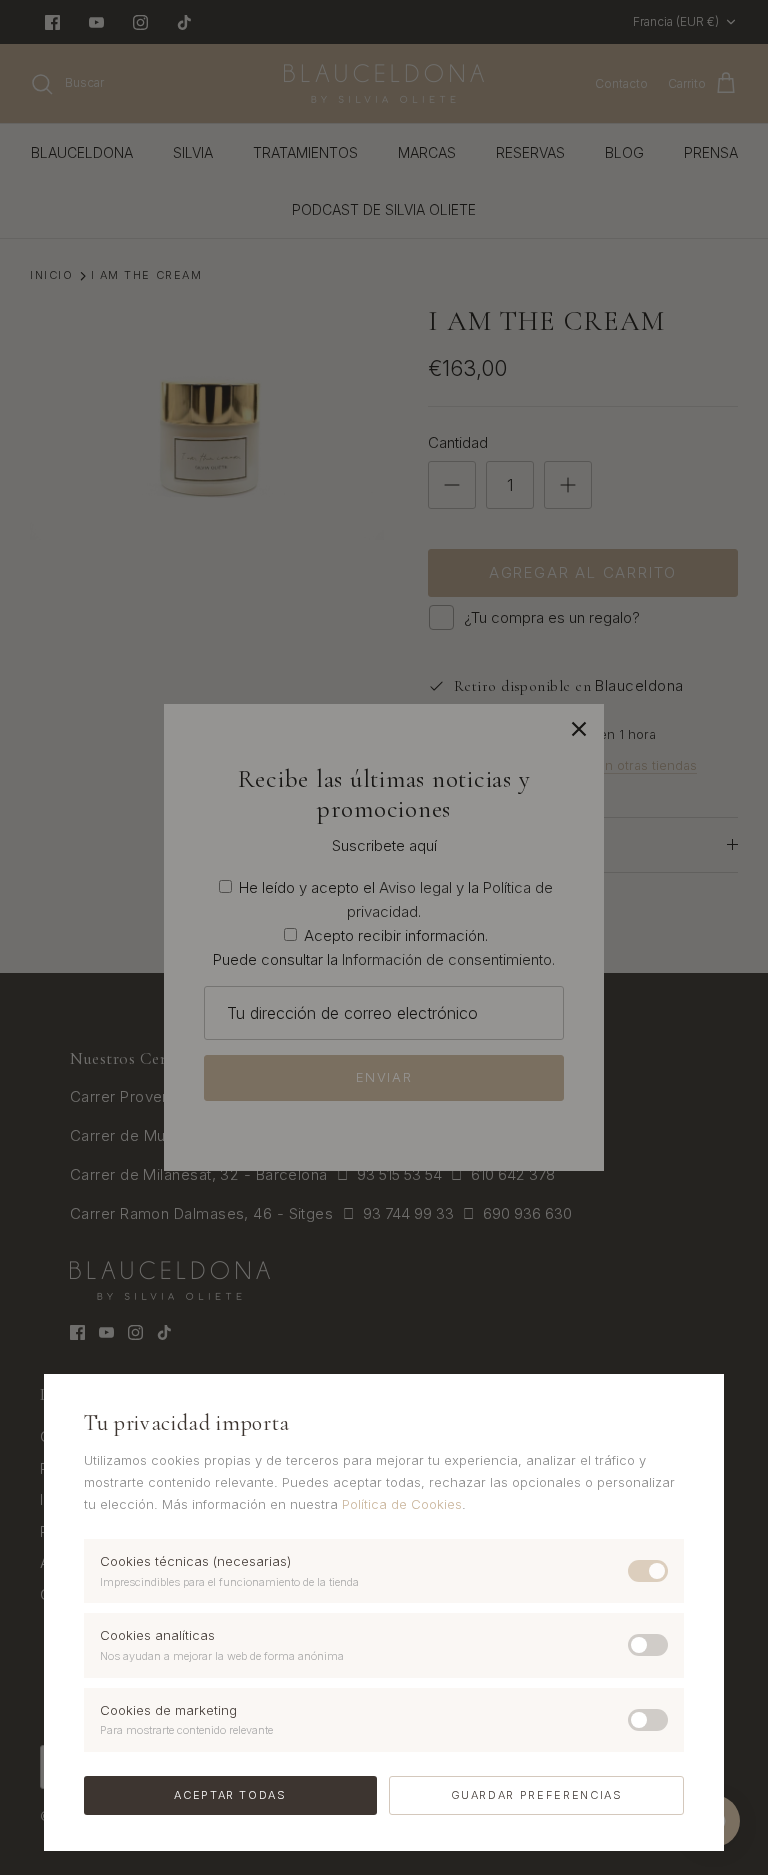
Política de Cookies (402, 1504)
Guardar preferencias (537, 1795)
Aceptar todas (230, 1795)
